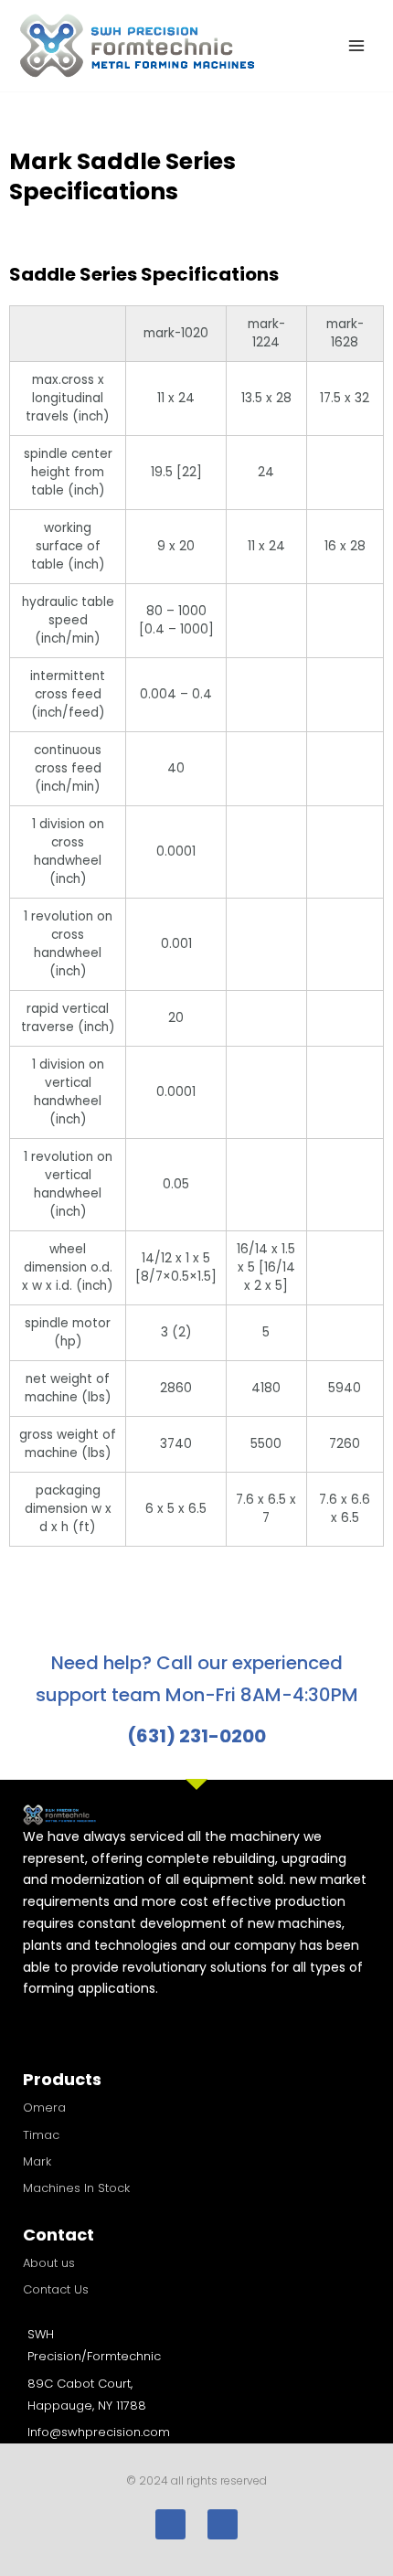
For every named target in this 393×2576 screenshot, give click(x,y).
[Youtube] (223, 2524)
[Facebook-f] (170, 2524)
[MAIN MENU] (357, 46)
